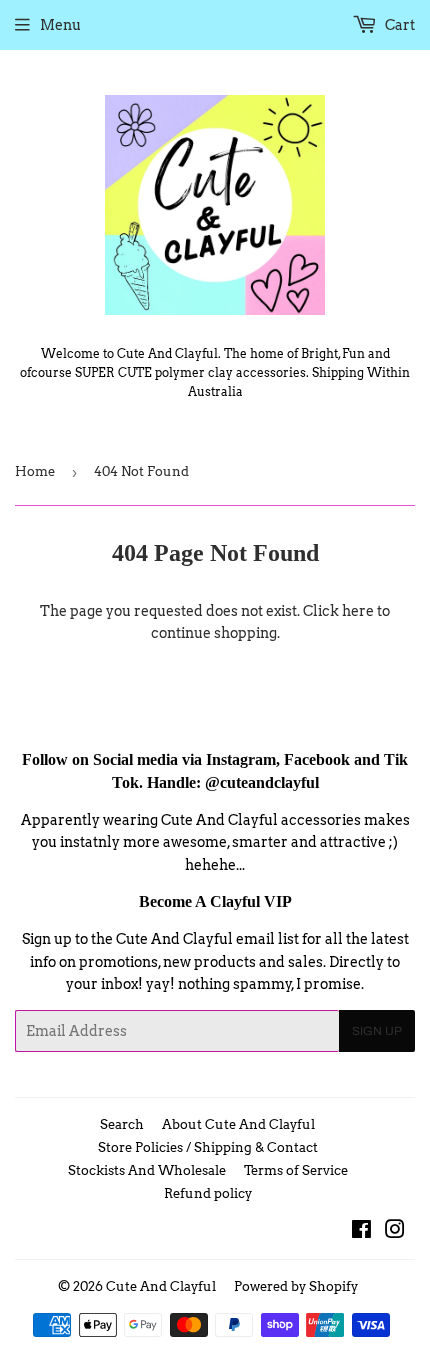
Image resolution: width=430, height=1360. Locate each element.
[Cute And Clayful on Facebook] (361, 1232)
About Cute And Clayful (238, 1124)
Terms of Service (296, 1170)
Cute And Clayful (161, 1286)
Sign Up (377, 1031)
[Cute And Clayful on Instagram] (395, 1232)
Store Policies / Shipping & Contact (208, 1147)
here (358, 611)
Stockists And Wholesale (147, 1170)
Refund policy (208, 1193)
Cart (398, 25)
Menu (60, 25)
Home (35, 471)
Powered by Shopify (296, 1286)
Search (122, 1124)
